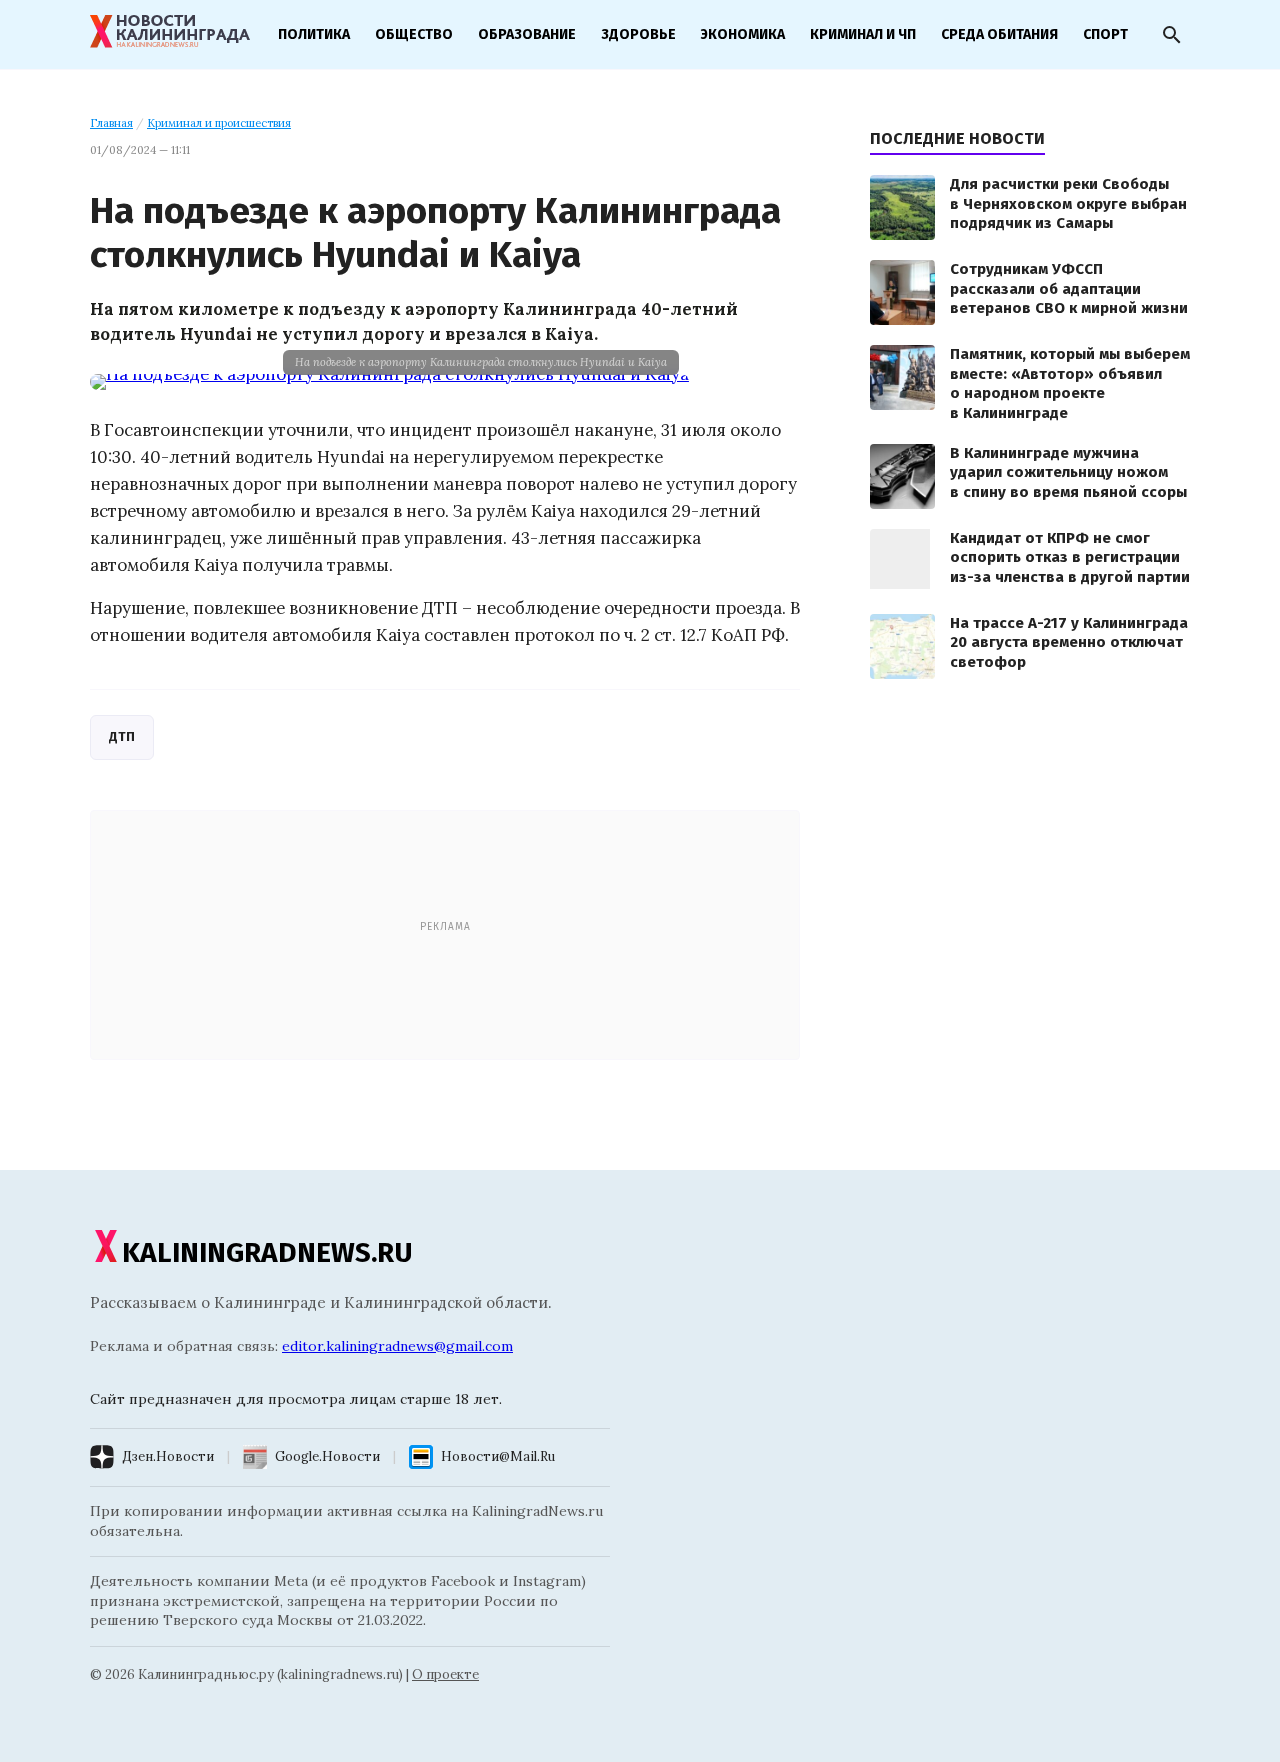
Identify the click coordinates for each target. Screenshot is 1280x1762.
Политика (314, 34)
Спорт (1105, 34)
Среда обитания (999, 34)
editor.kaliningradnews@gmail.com (397, 1346)
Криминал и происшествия (219, 123)
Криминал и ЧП (863, 34)
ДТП (122, 736)
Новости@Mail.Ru (498, 1456)
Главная (111, 123)
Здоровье (638, 34)
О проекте (445, 1674)
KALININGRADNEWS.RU (267, 1252)
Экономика (743, 34)
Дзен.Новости (168, 1456)
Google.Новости (327, 1456)
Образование (527, 34)
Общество (414, 34)
